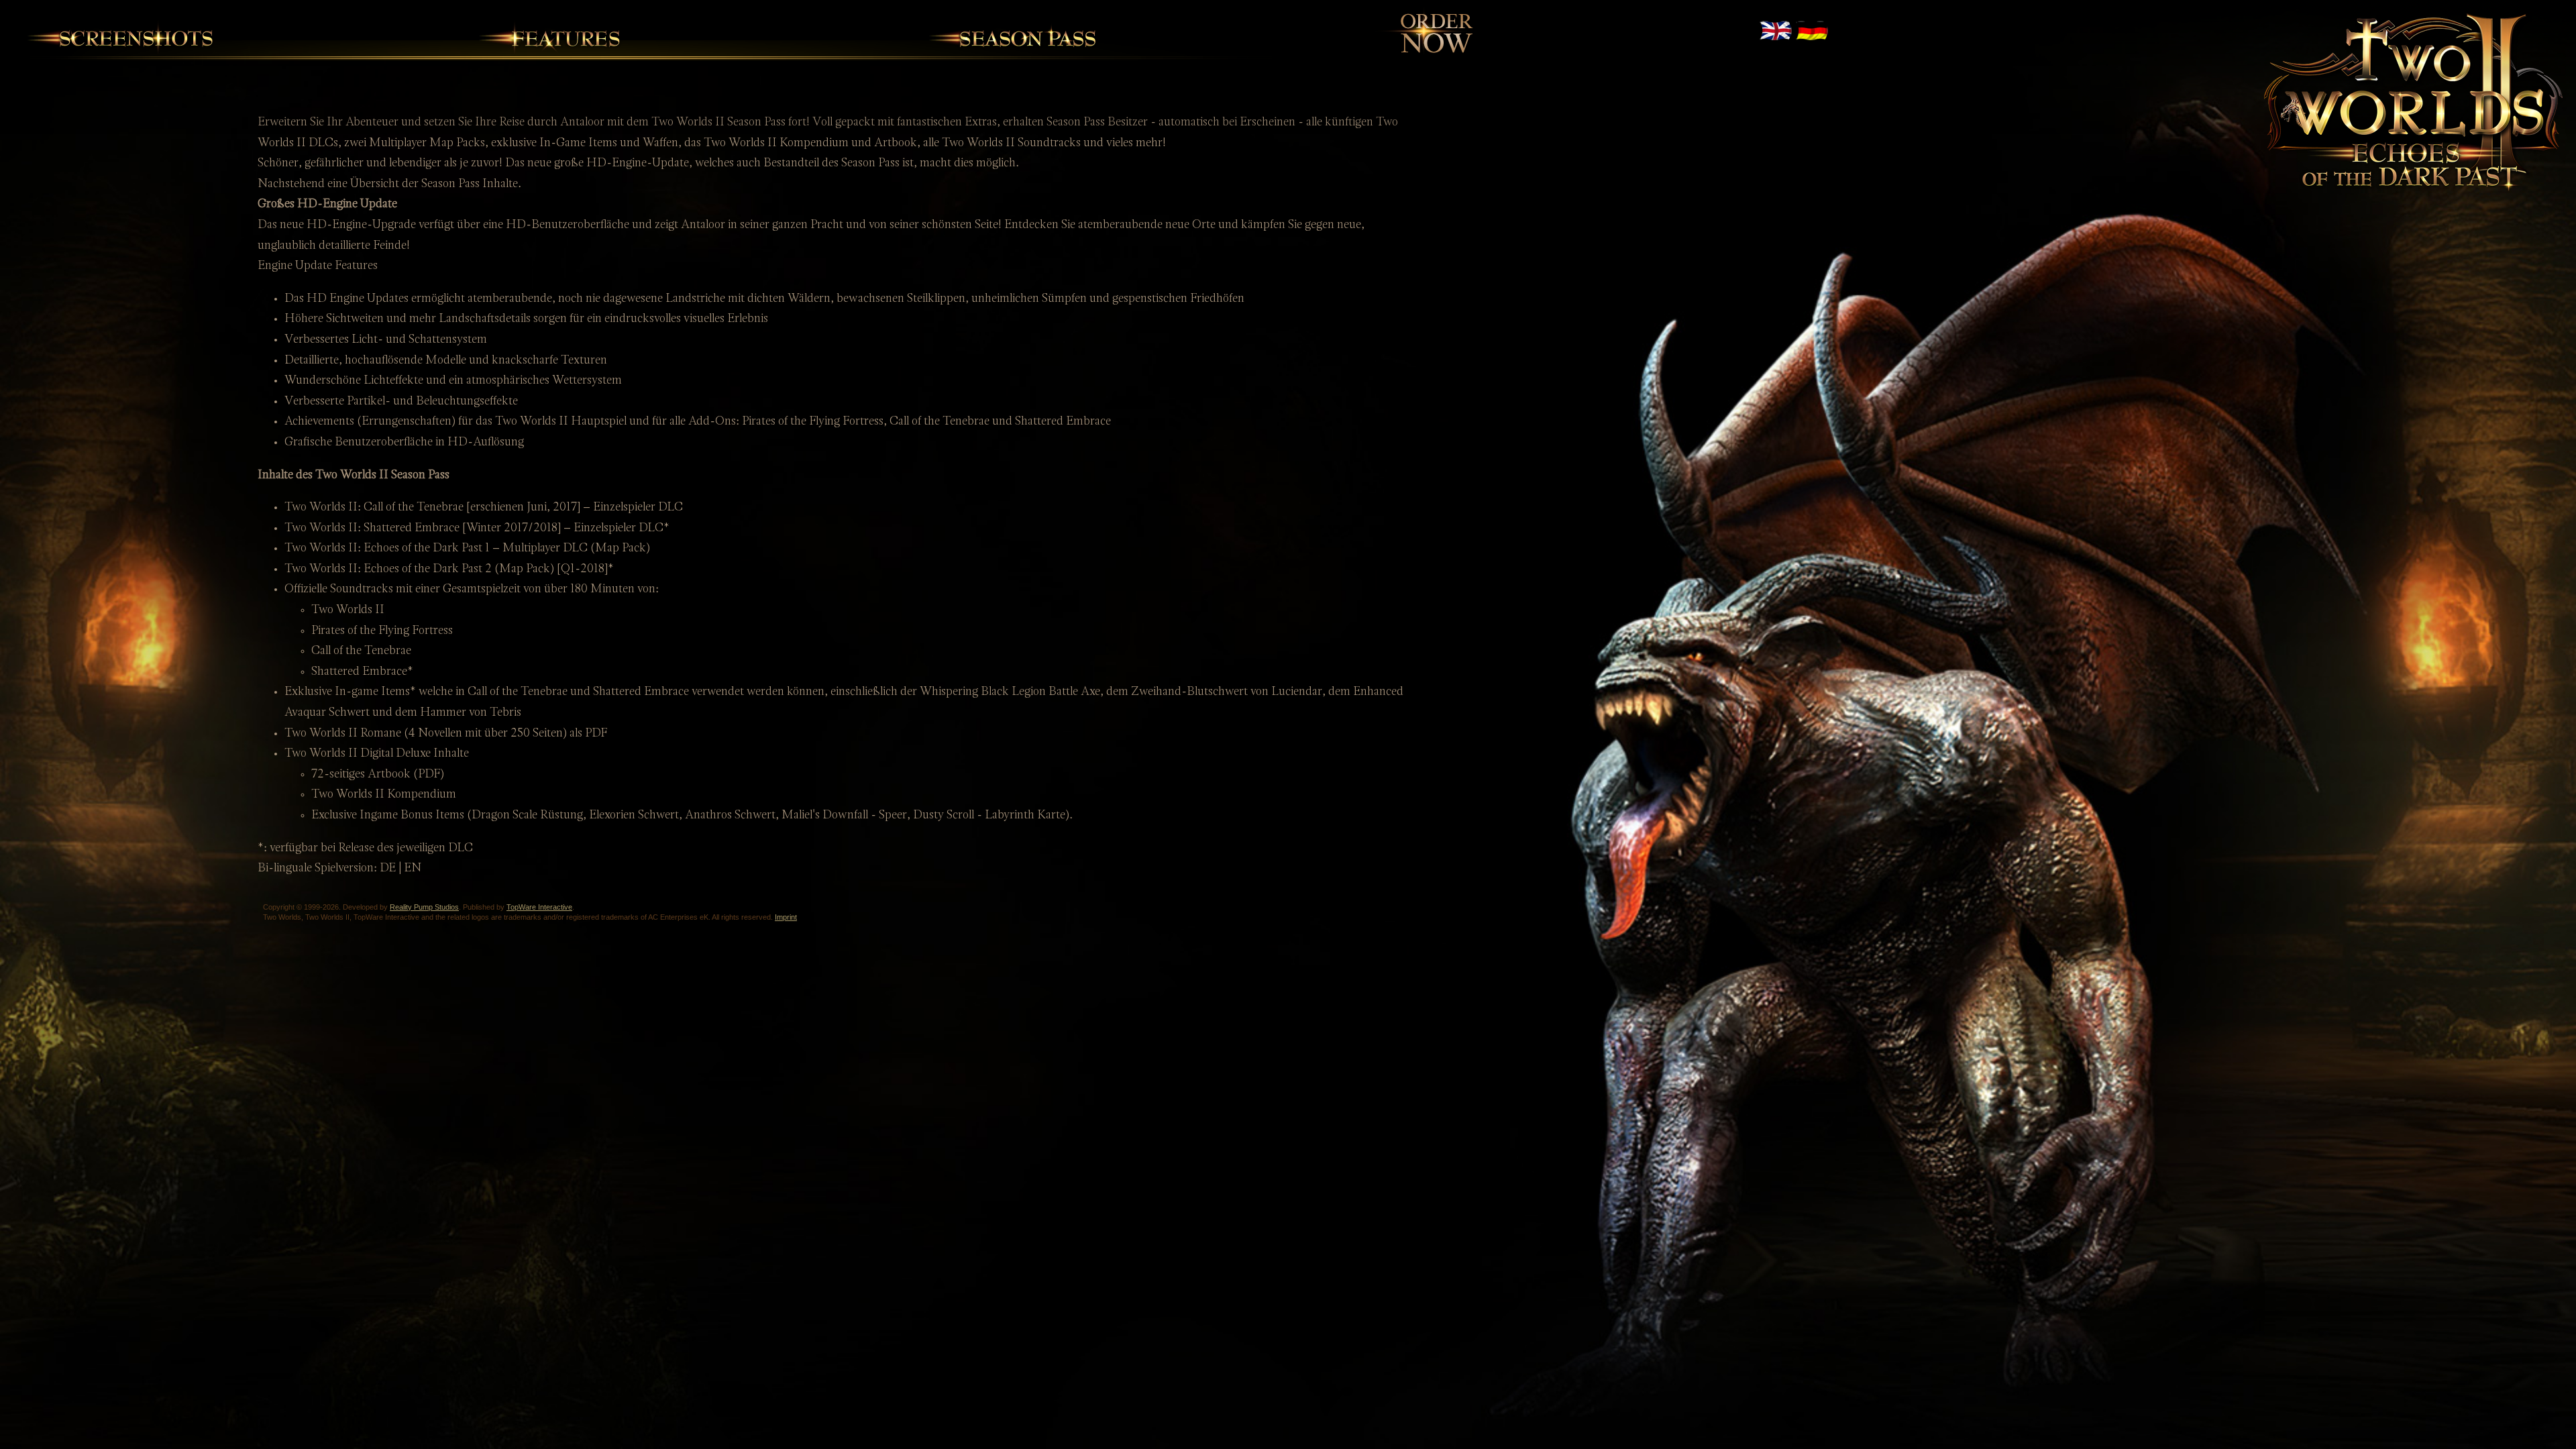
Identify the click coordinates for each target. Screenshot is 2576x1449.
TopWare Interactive (539, 907)
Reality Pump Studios (424, 907)
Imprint (786, 917)
